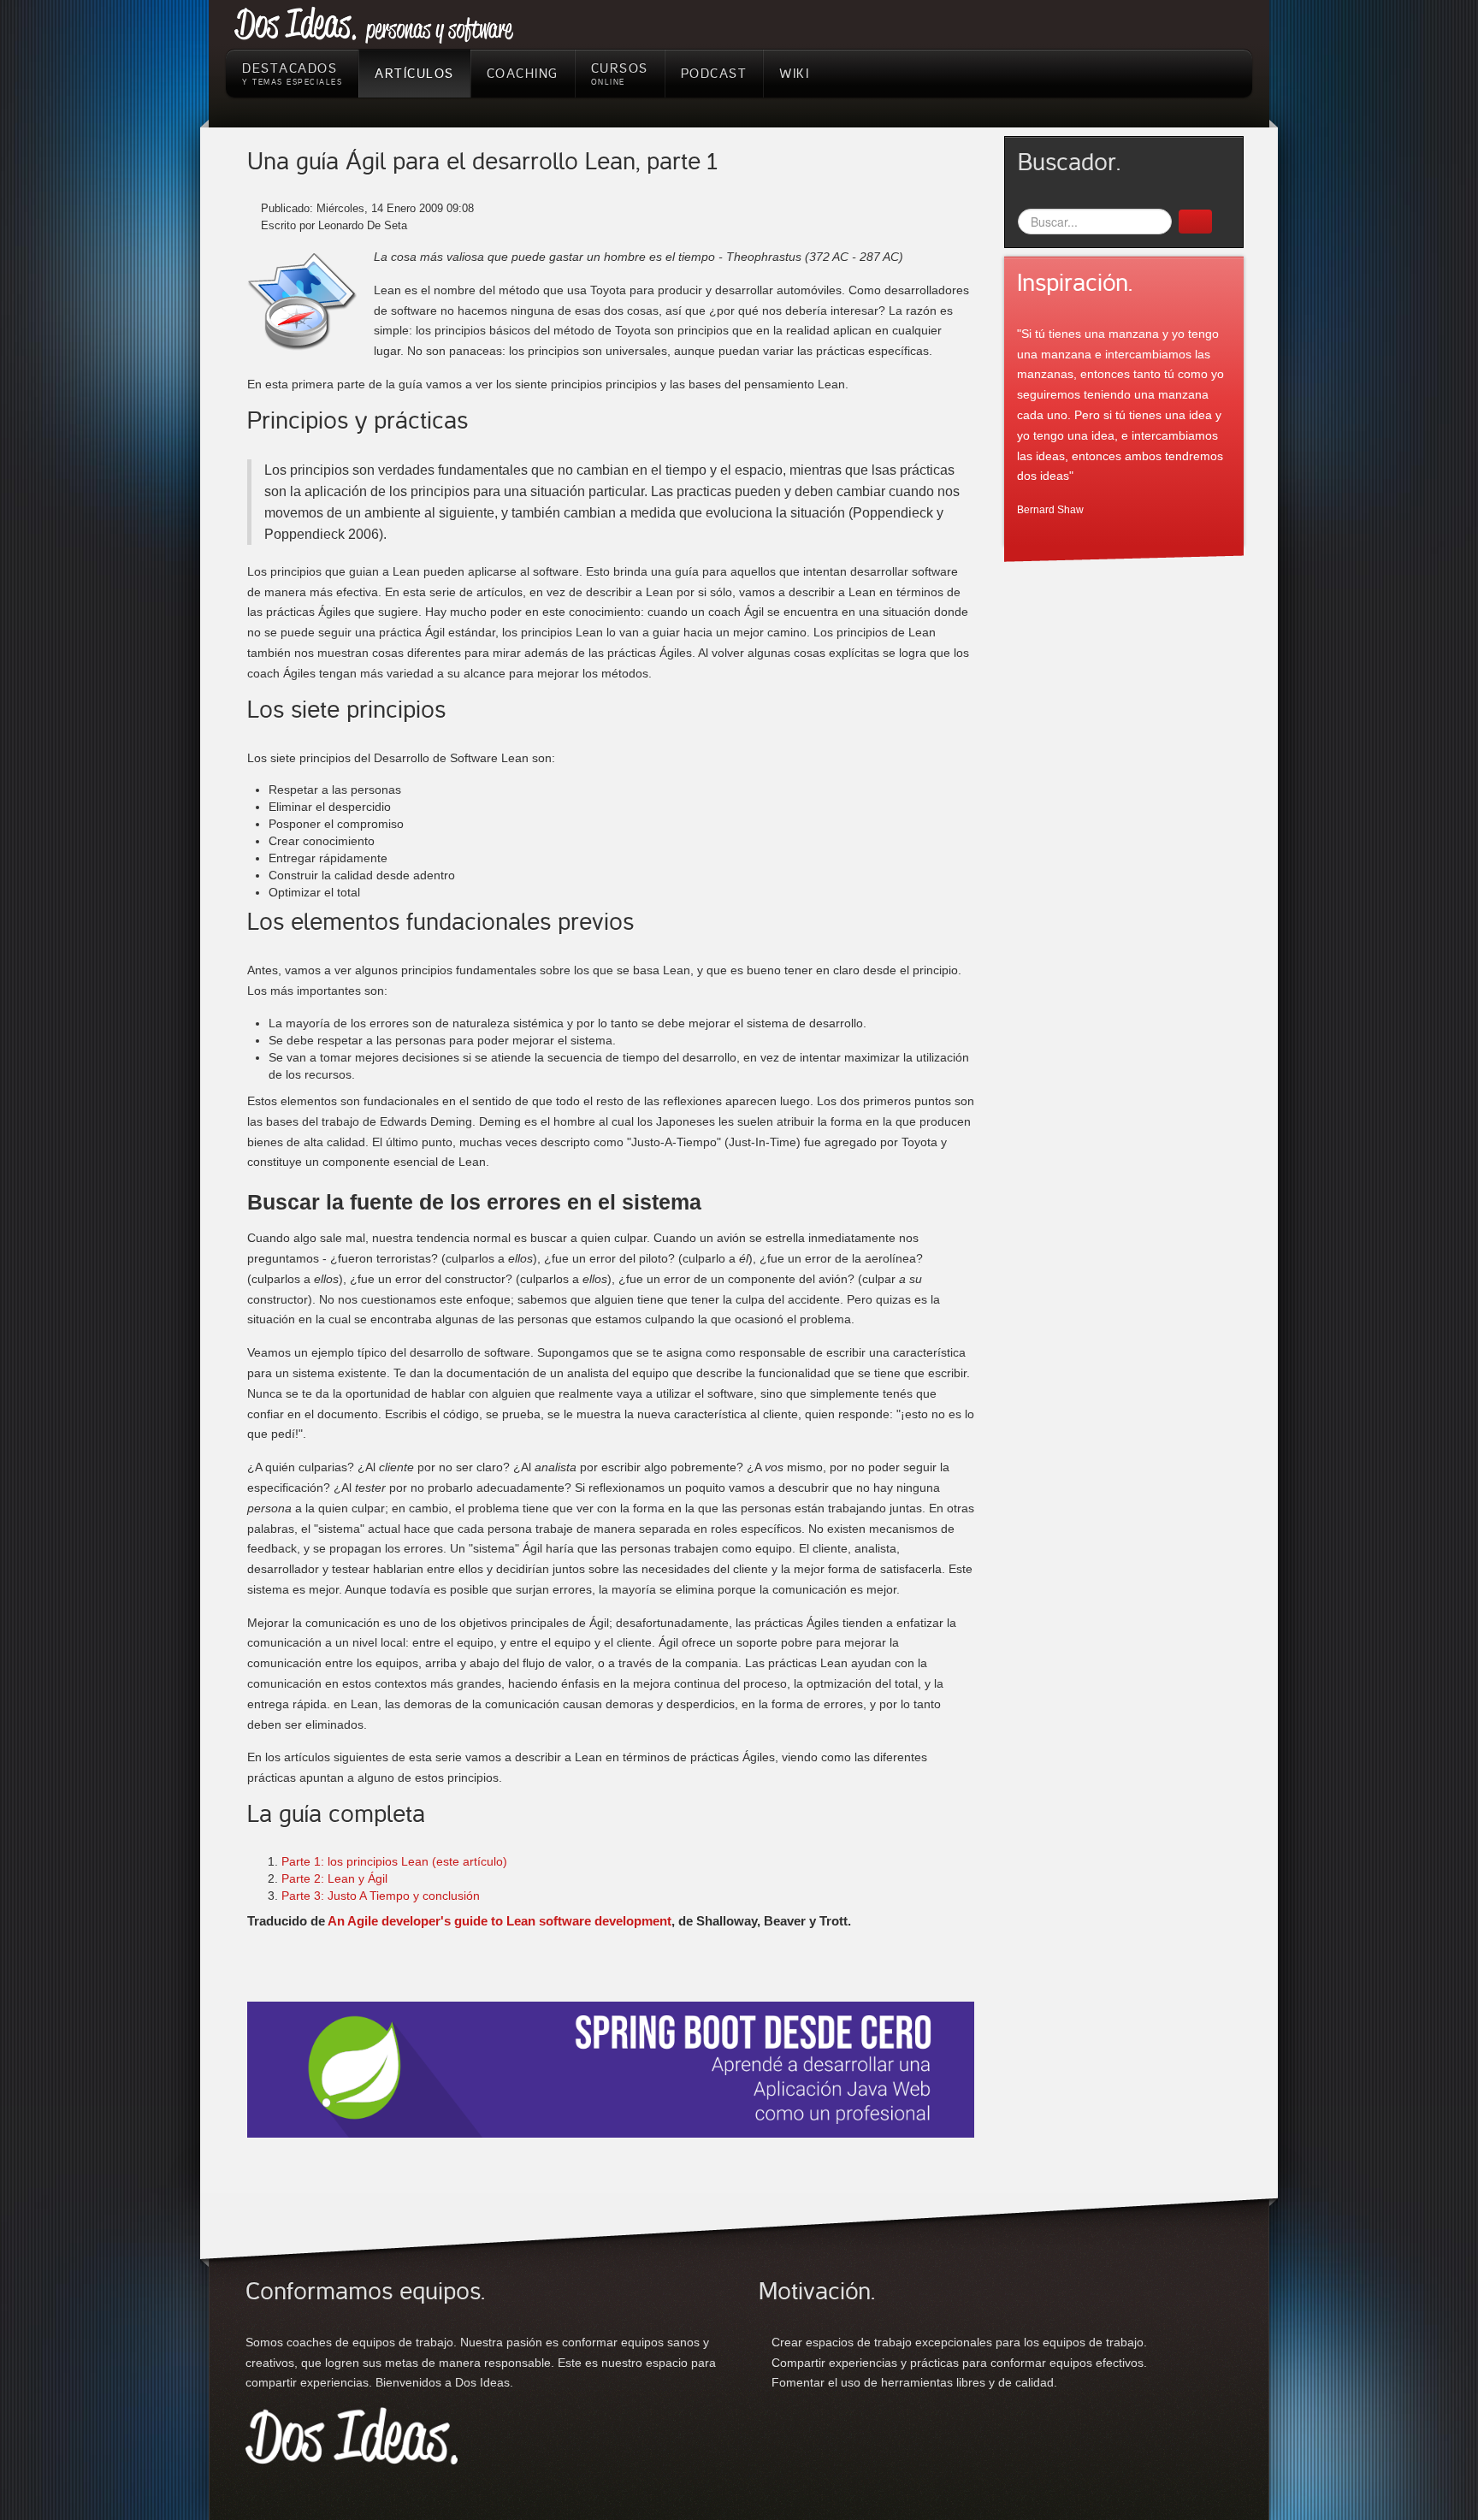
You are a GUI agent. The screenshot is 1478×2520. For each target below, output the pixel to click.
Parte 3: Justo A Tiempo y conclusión (381, 1896)
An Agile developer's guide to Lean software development (500, 1921)
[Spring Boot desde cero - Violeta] (611, 2068)
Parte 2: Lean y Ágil (334, 1878)
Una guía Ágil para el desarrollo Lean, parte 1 (482, 162)
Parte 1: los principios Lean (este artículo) (394, 1861)
